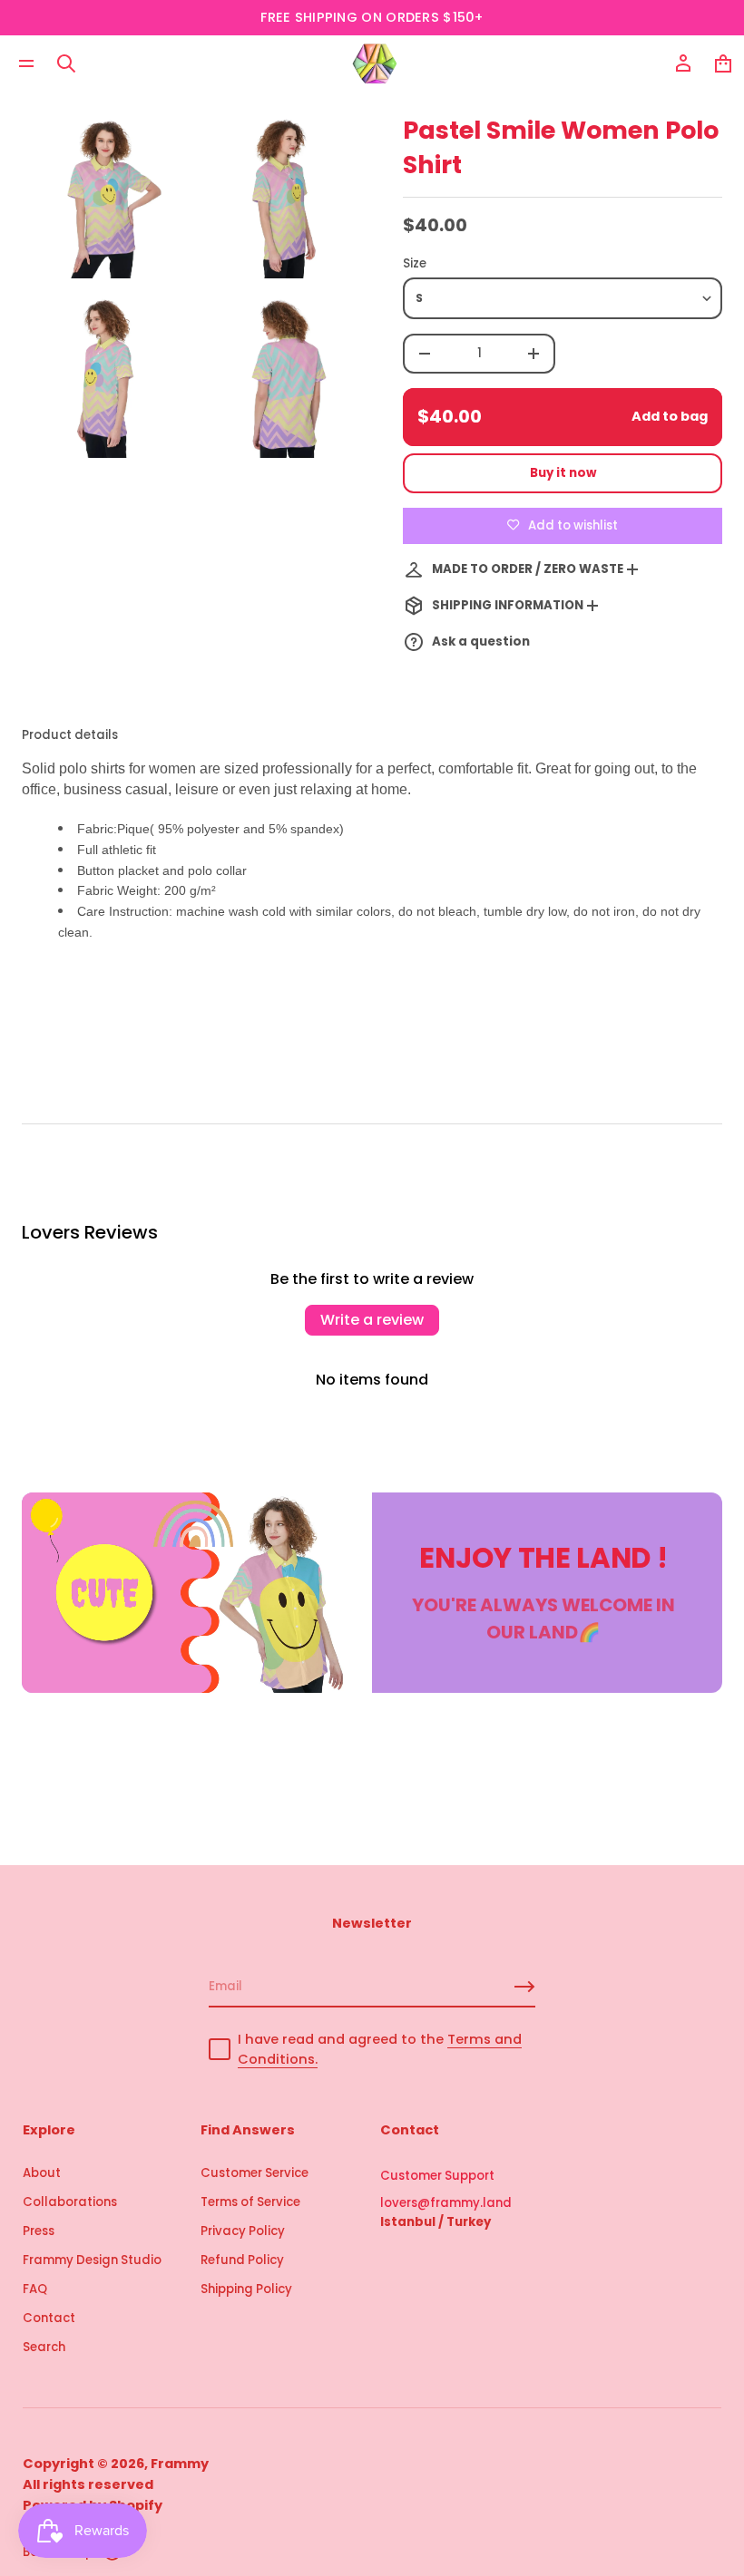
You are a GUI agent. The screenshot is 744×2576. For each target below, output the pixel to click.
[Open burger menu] (26, 63)
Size (415, 263)
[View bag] (723, 63)
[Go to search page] (66, 63)
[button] (66, 63)
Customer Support (437, 2176)
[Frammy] (375, 63)
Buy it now (563, 473)
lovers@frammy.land (446, 2203)
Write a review (372, 1320)
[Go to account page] (683, 63)
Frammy (180, 2464)
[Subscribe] (524, 1987)
